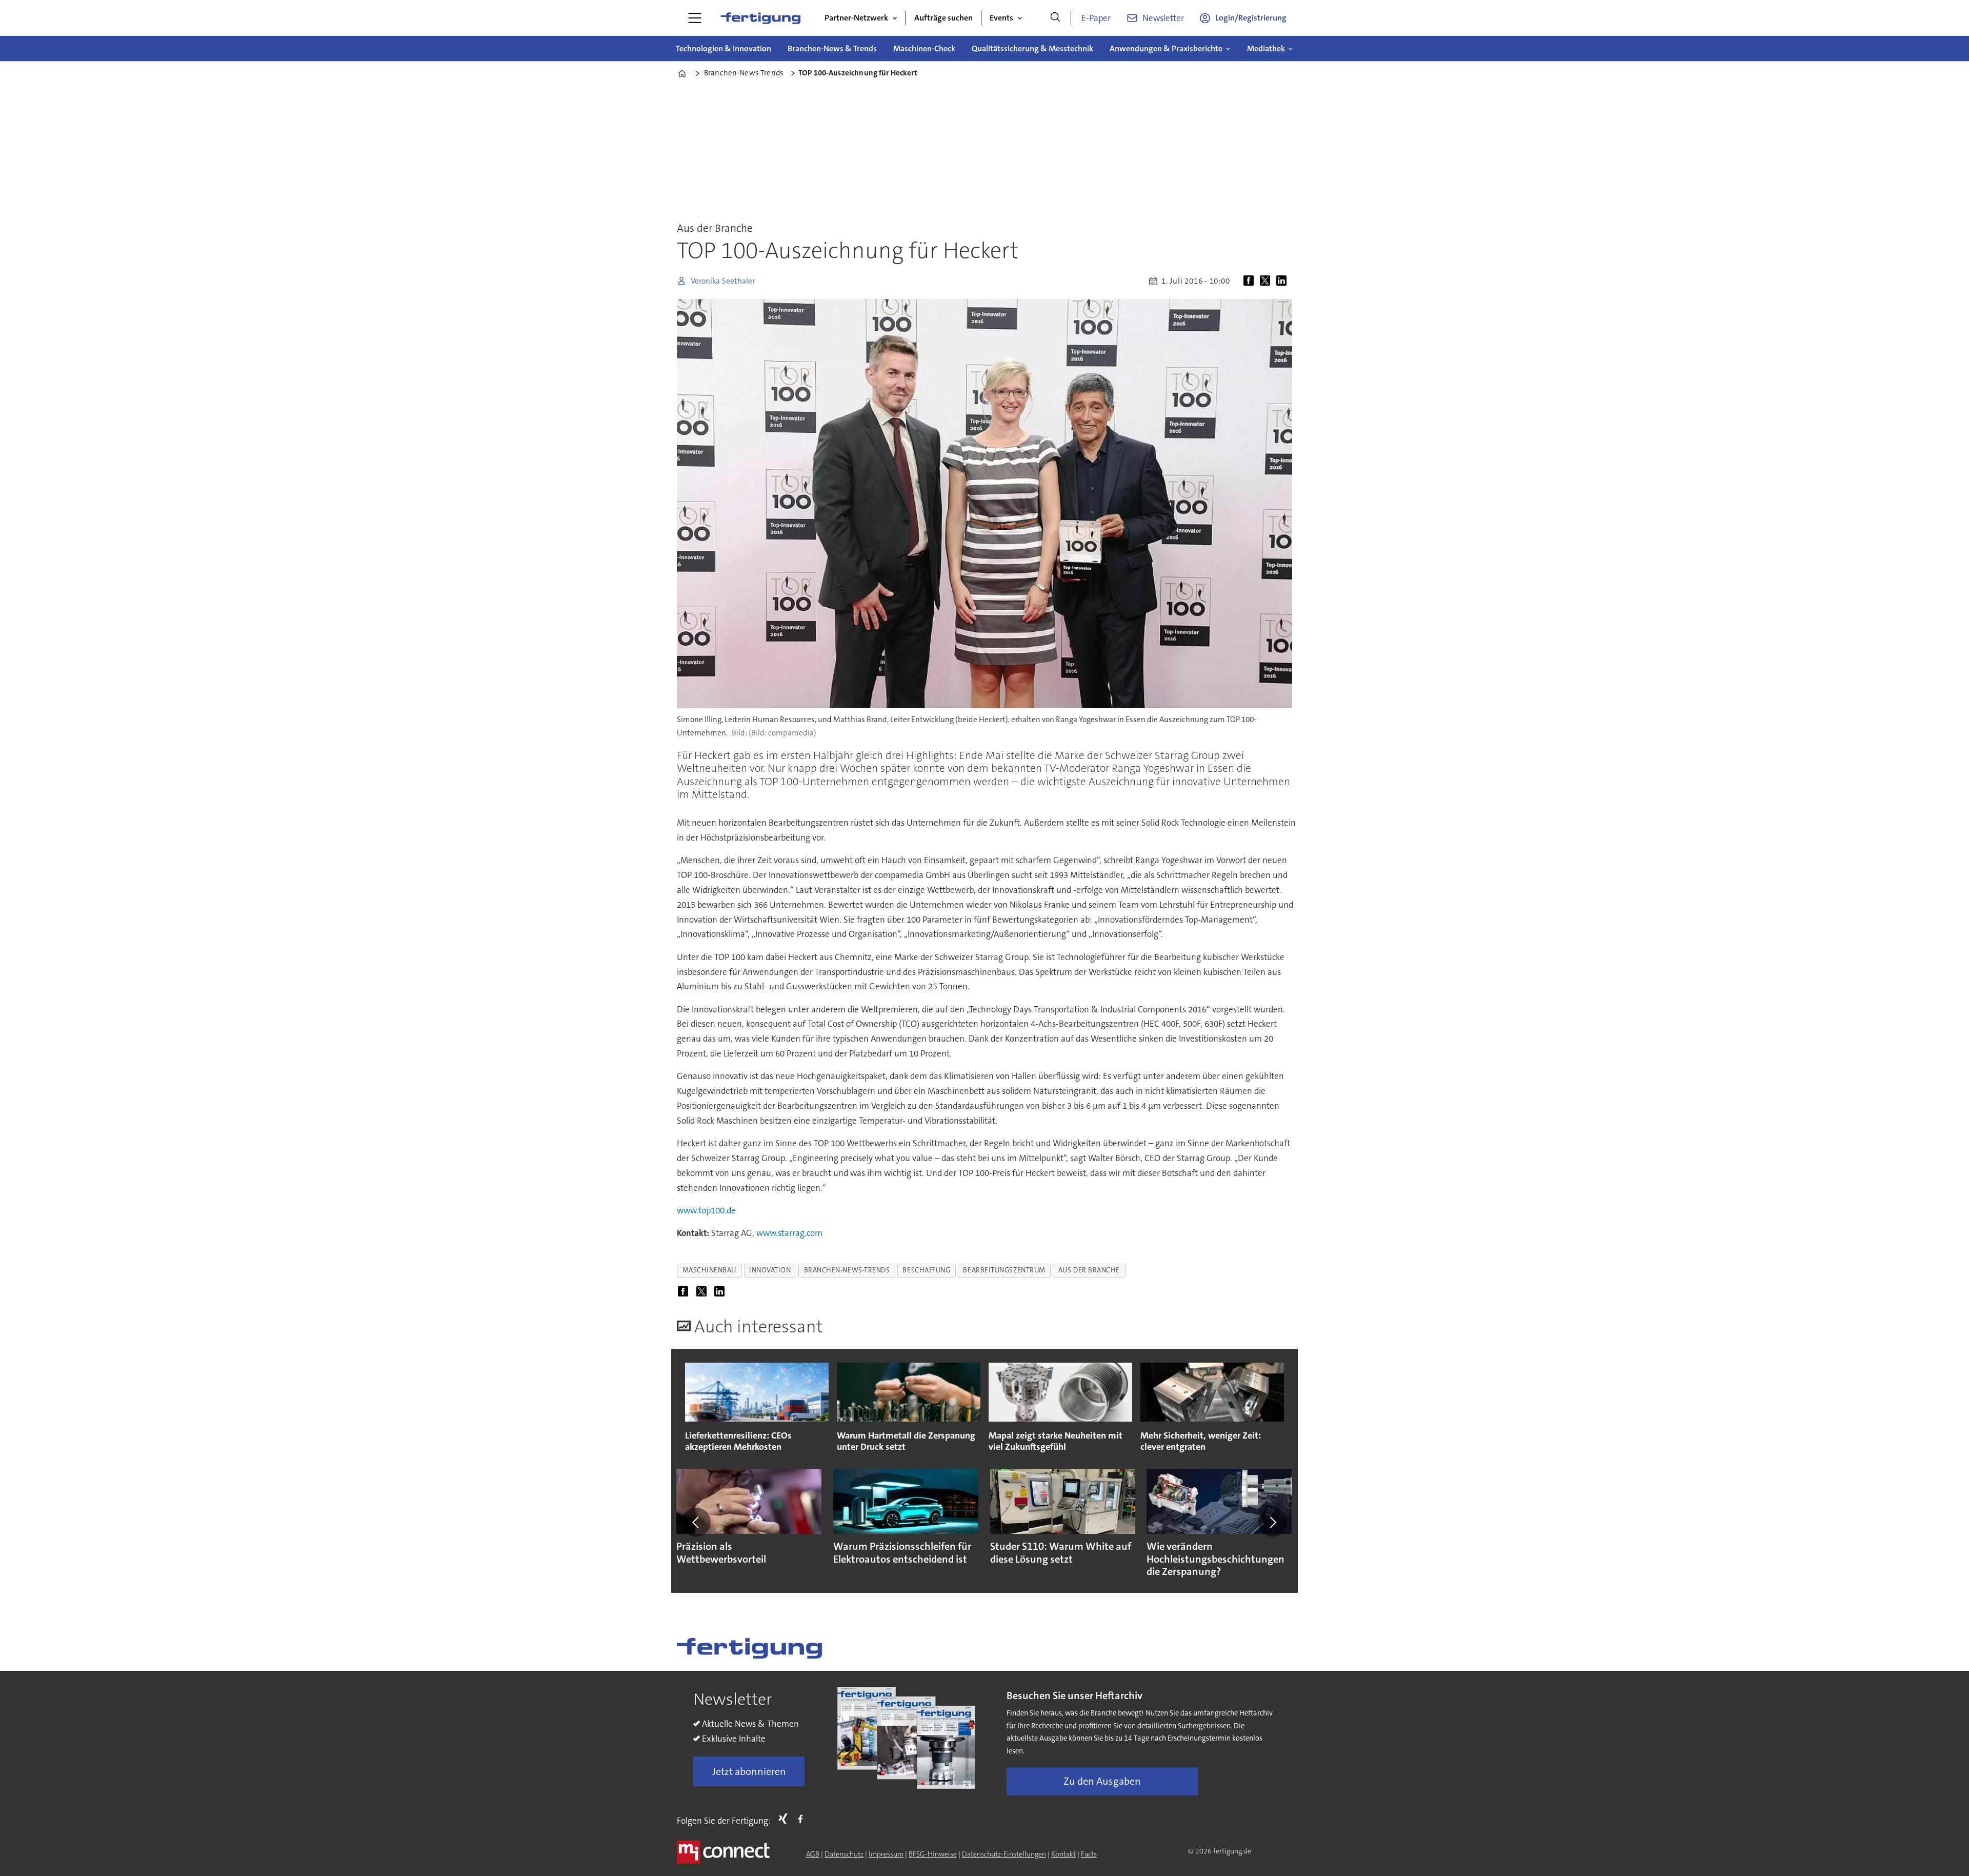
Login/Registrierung (1251, 18)
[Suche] (1055, 18)
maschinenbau (710, 1270)
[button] (696, 1522)
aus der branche (1089, 1270)
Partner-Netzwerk (856, 18)
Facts (1089, 1854)
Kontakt (1063, 1854)
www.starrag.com (789, 1233)
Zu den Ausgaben (1102, 1781)
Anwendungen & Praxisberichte (1166, 48)
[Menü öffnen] (695, 18)
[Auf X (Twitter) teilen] (1267, 281)
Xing (786, 1819)
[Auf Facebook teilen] (1251, 281)
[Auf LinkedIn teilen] (1283, 281)
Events (1001, 18)
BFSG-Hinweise (933, 1854)
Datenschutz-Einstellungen (1004, 1854)
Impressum (886, 1854)
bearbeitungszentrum (1004, 1270)
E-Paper (1096, 18)
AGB (813, 1854)
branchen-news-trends (847, 1270)
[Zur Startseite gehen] (760, 18)
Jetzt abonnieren (749, 1771)
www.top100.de (706, 1210)
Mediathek (1266, 48)
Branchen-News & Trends (832, 48)
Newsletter (1163, 18)
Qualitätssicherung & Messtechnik (1032, 48)
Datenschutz (844, 1854)
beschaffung (926, 1270)
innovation (770, 1270)
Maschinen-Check (924, 48)
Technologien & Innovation (724, 48)
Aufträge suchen (943, 18)
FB (803, 1819)
